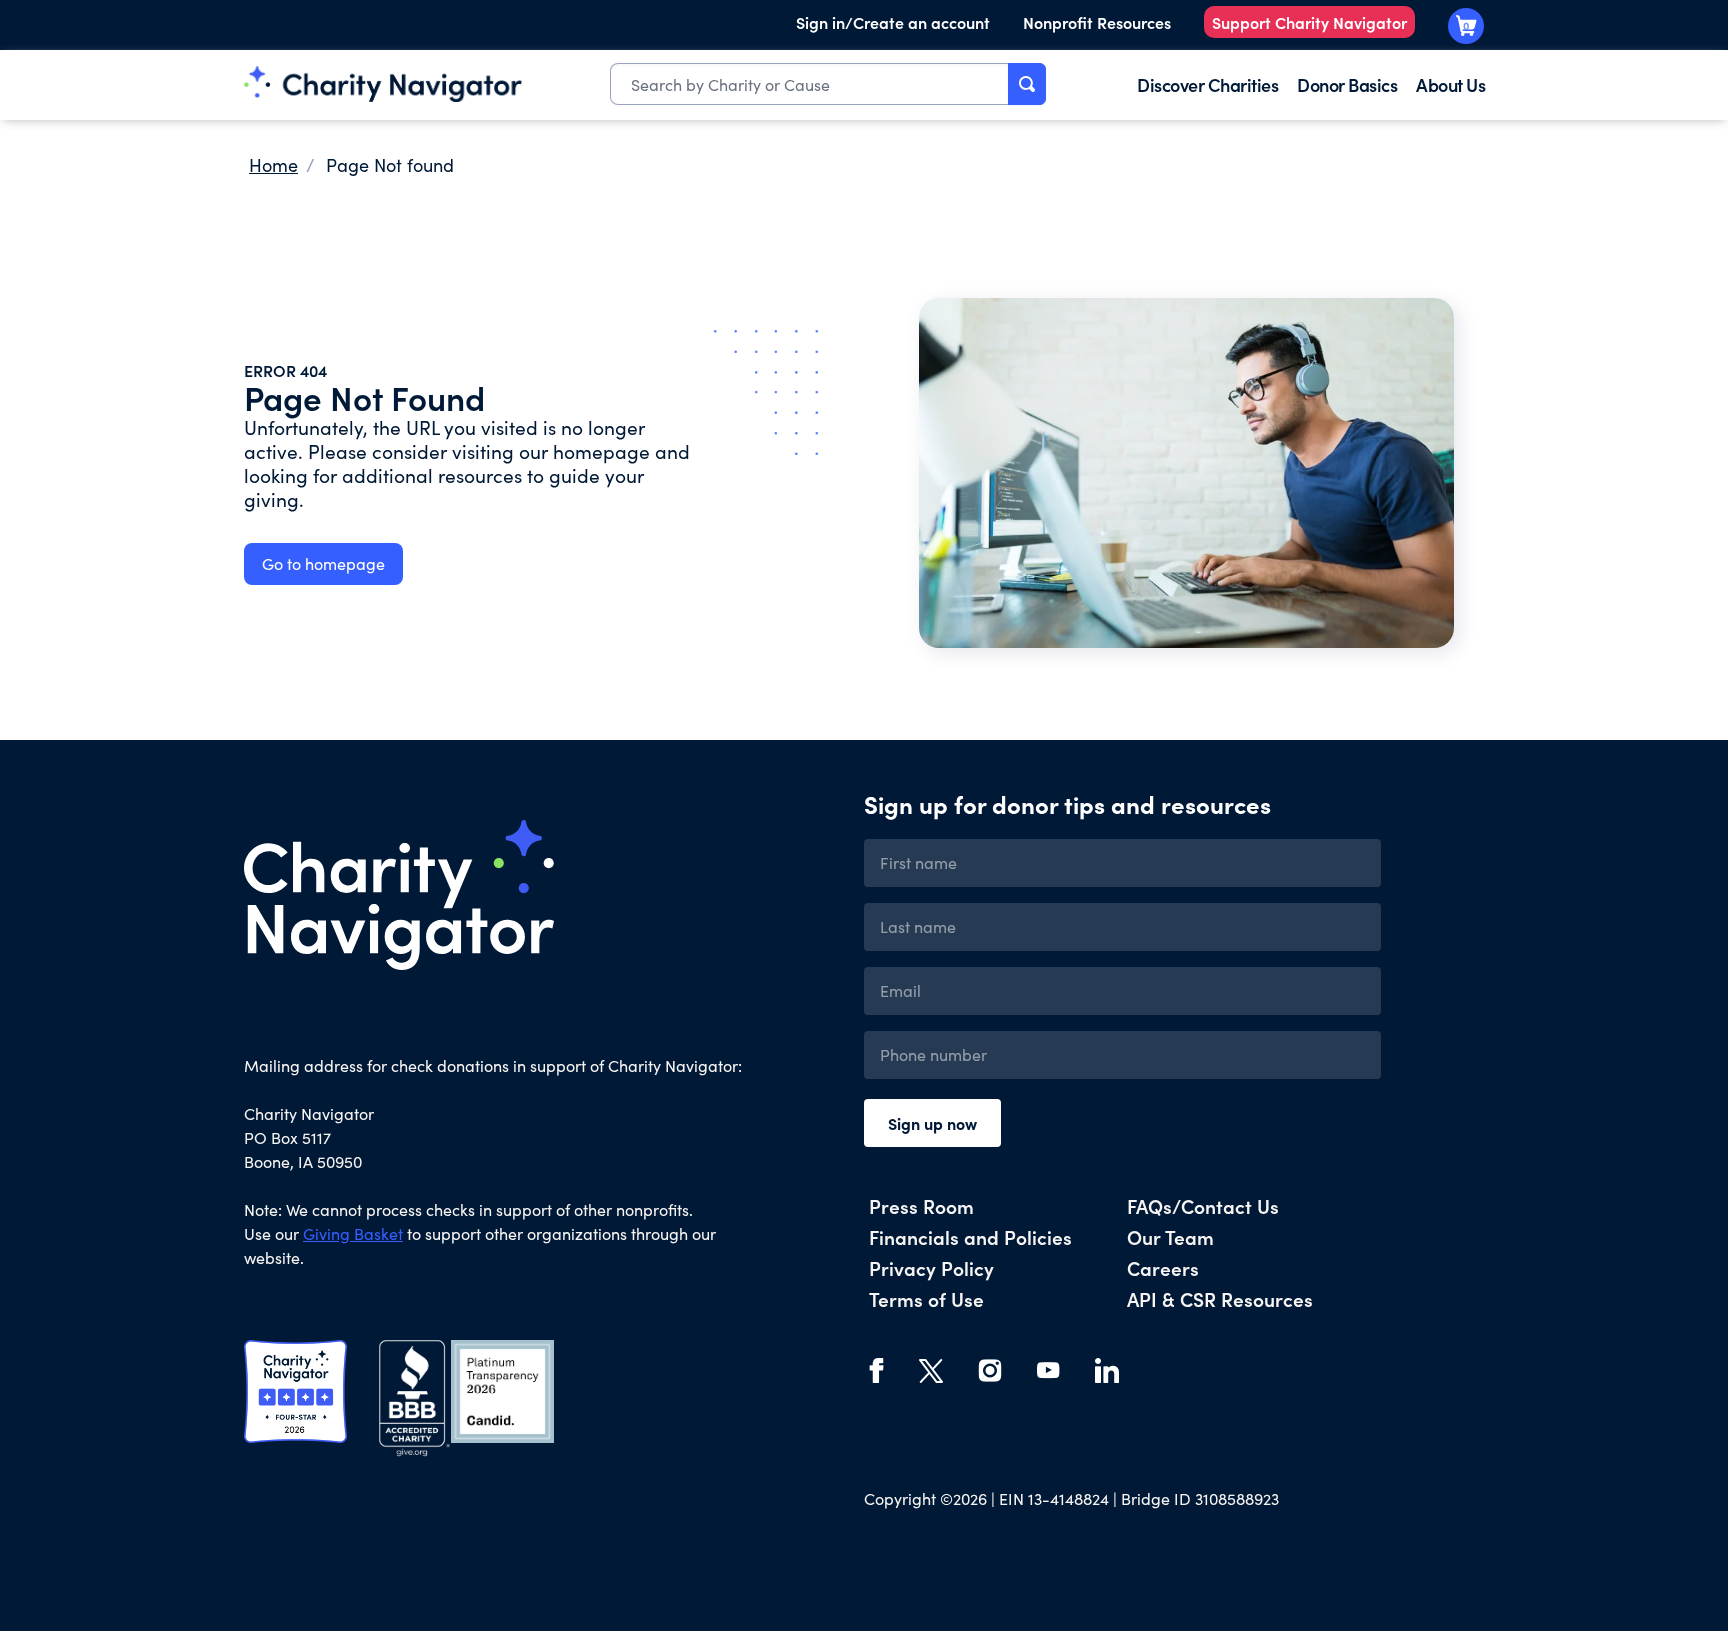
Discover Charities (1207, 84)
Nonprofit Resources (1097, 22)
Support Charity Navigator (1309, 22)
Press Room (921, 1205)
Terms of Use (926, 1298)
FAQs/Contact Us (1203, 1205)
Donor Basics (1347, 84)
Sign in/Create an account (893, 22)
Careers (1163, 1267)
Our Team (1170, 1236)
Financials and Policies (970, 1236)
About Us (1450, 84)
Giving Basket (353, 1233)
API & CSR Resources (1220, 1298)
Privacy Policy (931, 1267)
